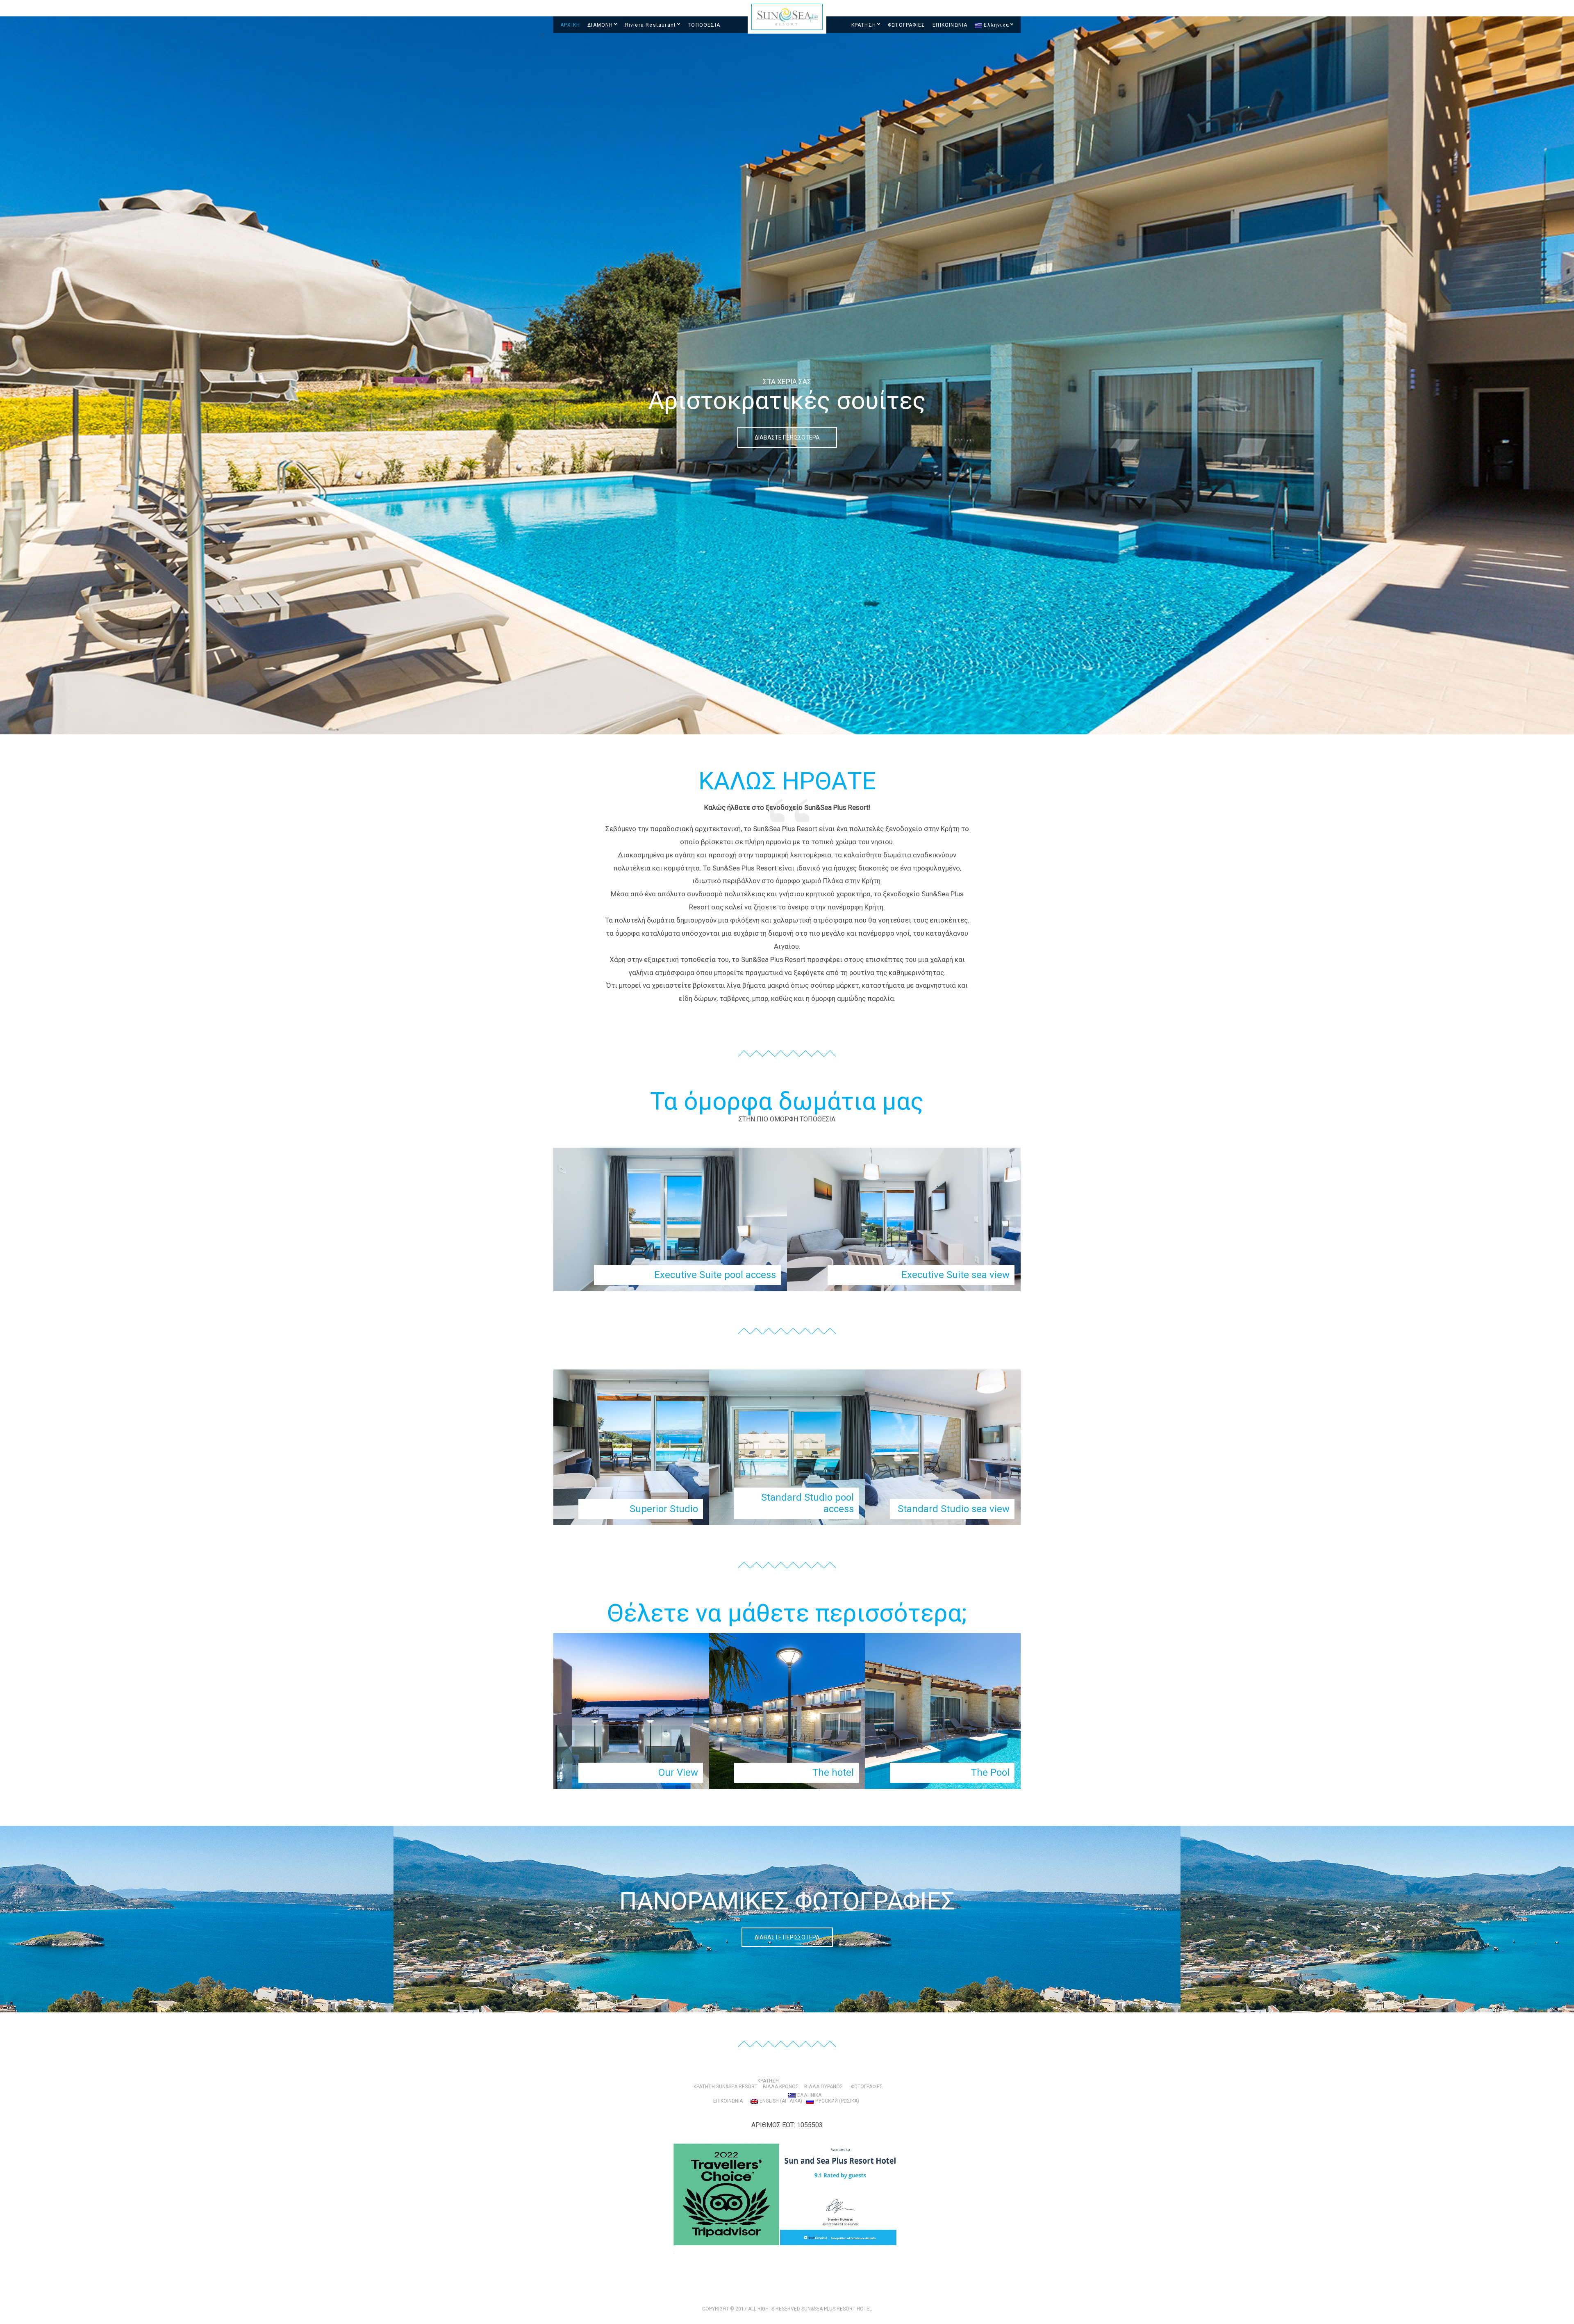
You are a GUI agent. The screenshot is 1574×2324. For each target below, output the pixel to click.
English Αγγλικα (781, 2101)
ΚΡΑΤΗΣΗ (864, 25)
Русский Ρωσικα (837, 2101)
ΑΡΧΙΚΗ (570, 25)
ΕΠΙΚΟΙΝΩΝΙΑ (950, 25)
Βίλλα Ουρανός (824, 2087)
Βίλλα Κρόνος (781, 2087)
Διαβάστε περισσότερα (787, 437)
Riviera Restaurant (651, 25)
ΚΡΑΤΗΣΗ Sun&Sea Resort (726, 2087)
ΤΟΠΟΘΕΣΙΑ (704, 25)
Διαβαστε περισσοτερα (787, 1937)
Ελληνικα (996, 25)
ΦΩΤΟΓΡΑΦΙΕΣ (906, 25)
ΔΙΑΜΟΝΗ (600, 25)
